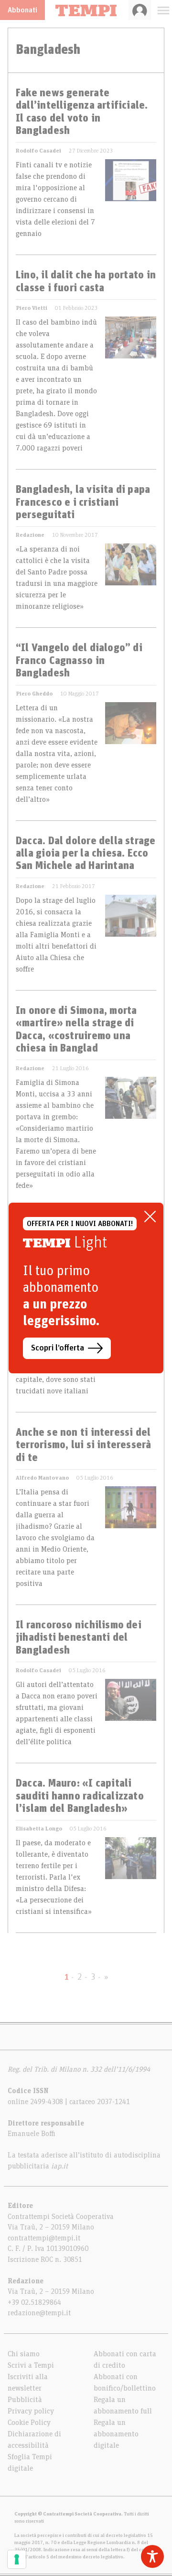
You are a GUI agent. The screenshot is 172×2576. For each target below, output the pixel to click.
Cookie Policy (29, 2423)
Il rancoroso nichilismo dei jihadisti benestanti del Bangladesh (79, 1638)
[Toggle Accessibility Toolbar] (152, 2556)
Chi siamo (24, 2354)
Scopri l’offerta (58, 1348)
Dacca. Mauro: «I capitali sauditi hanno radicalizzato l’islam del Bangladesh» (80, 1796)
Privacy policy (31, 2411)
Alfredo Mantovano (42, 1478)
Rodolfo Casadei (38, 151)
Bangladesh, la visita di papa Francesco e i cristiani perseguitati (83, 503)
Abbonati (22, 10)
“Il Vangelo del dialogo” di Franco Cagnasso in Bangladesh (79, 661)
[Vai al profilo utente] (140, 10)
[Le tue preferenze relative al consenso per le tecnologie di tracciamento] (17, 2559)
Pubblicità (25, 2400)
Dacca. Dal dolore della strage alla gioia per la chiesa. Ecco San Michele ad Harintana (86, 854)
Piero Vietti (32, 308)
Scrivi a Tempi (31, 2365)
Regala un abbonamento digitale (116, 2434)
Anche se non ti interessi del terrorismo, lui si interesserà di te (84, 1446)
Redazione (30, 535)
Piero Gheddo (34, 694)
